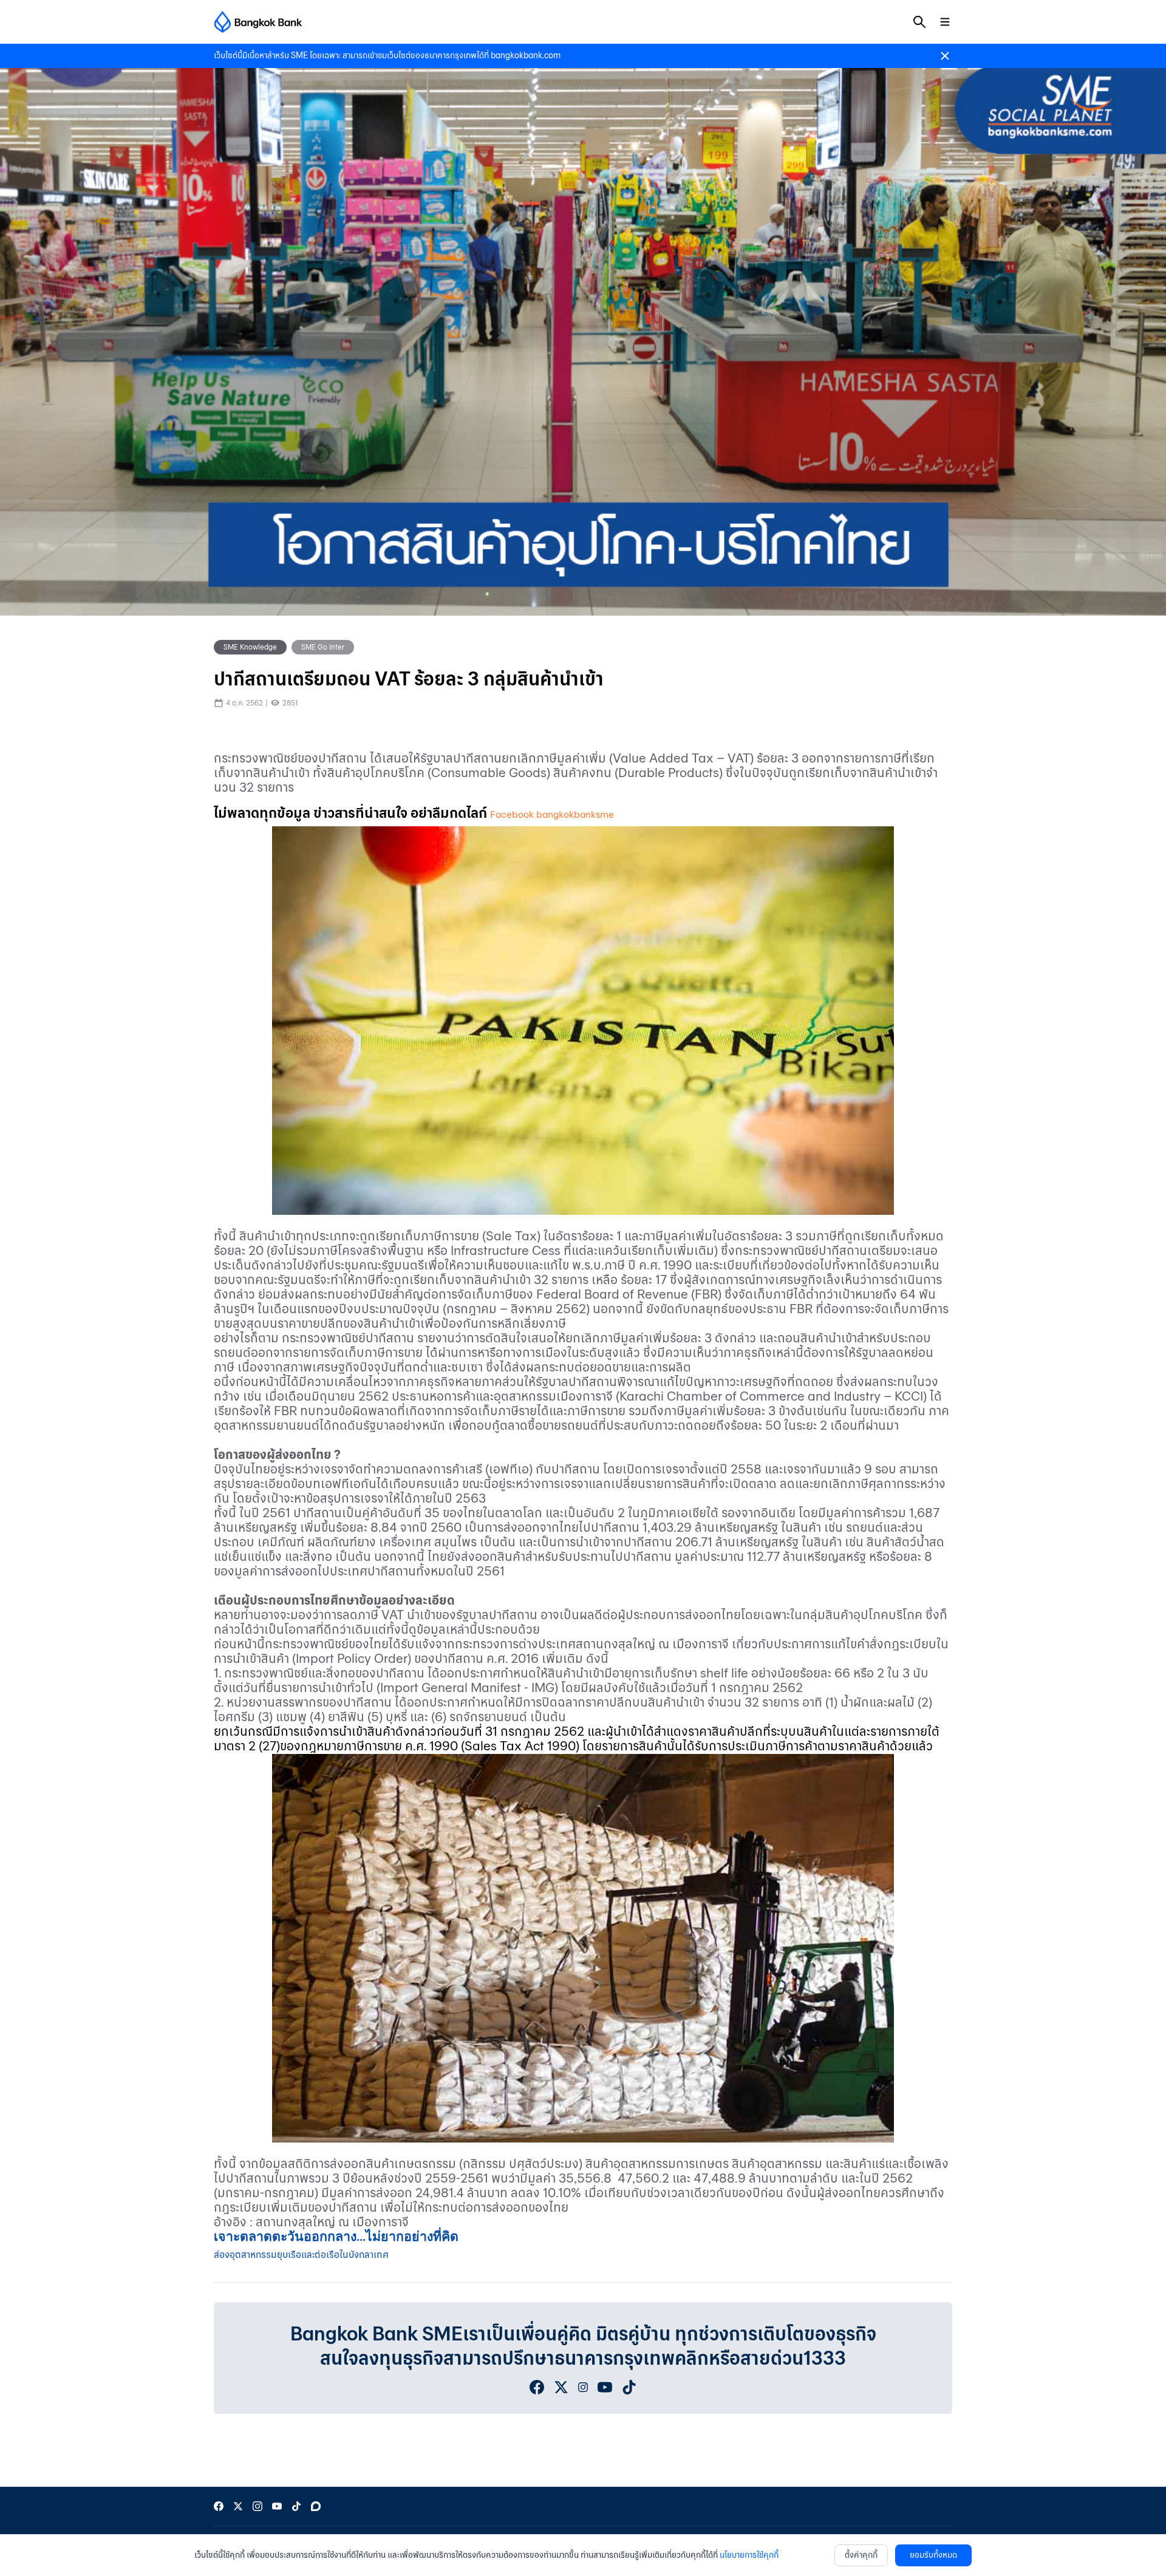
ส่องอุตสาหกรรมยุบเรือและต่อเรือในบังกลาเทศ (301, 2255)
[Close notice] (945, 56)
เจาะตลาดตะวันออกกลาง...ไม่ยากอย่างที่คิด (336, 2237)
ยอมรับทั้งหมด (933, 2555)
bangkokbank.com (526, 56)
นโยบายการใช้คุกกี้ (749, 2555)
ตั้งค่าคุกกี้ (861, 2555)
